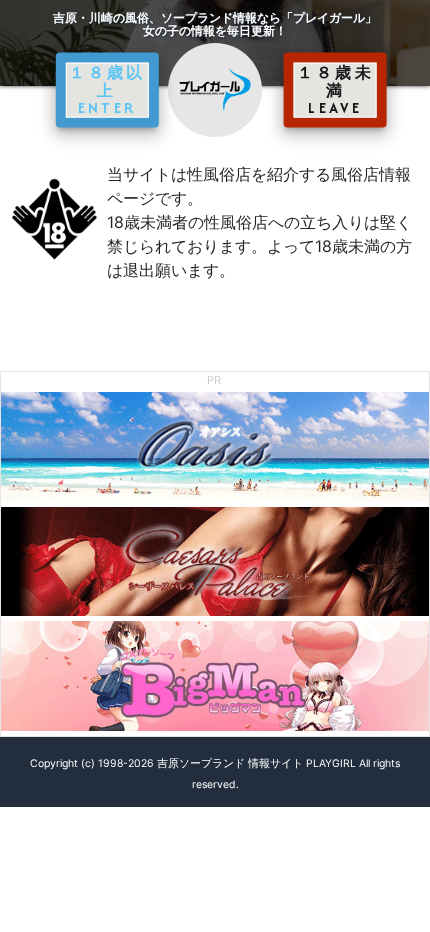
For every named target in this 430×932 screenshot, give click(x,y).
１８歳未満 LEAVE (335, 90)
